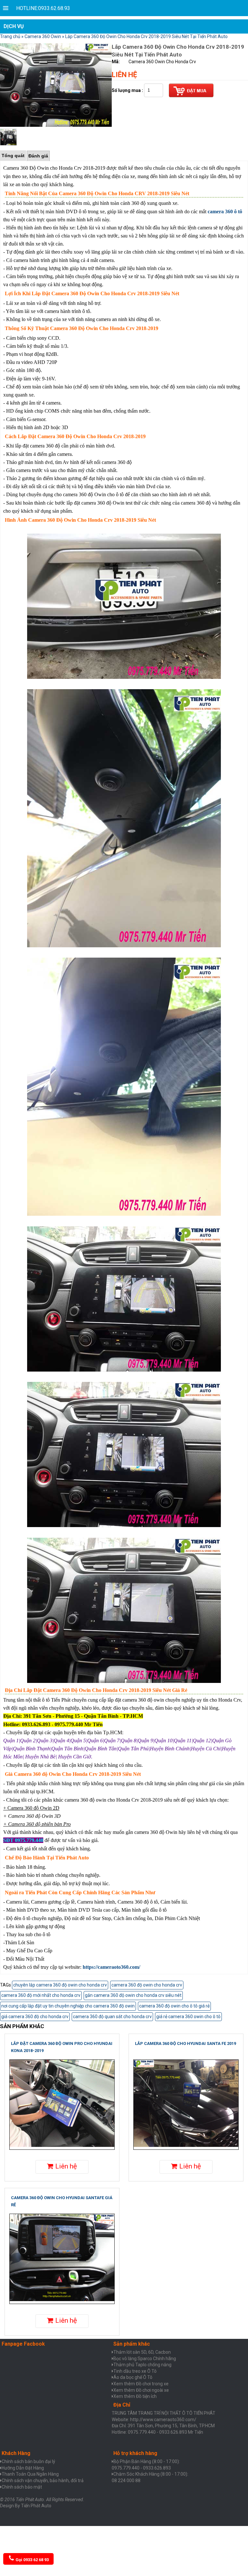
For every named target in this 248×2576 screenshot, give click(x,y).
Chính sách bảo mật (22, 2487)
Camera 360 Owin (43, 36)
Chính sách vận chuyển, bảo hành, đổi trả (43, 2480)
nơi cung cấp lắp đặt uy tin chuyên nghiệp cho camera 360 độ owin (68, 2006)
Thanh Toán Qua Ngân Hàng (30, 2474)
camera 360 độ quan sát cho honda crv (112, 2017)
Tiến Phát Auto (36, 2506)
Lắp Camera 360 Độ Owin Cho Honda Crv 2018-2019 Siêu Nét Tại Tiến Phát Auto (146, 36)
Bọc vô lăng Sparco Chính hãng (145, 2359)
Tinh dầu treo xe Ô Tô (135, 2371)
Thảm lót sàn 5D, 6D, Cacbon (142, 2352)
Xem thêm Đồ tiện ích (135, 2396)
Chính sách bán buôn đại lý (28, 2461)
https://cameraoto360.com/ (111, 1967)
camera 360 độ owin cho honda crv (147, 1985)
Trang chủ (10, 36)
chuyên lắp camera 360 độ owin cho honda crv (60, 1985)
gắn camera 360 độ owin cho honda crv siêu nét (133, 1995)
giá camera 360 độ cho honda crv (35, 2017)
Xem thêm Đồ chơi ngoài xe (141, 2390)
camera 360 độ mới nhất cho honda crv (41, 1995)
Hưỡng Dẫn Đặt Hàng (23, 2468)
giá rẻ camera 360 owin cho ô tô (188, 2017)
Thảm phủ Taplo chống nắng (142, 2365)
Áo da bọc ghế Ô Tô (133, 2377)
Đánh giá (38, 156)
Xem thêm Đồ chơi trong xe (141, 2384)
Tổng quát (13, 156)
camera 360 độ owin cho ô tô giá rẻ (174, 2006)
